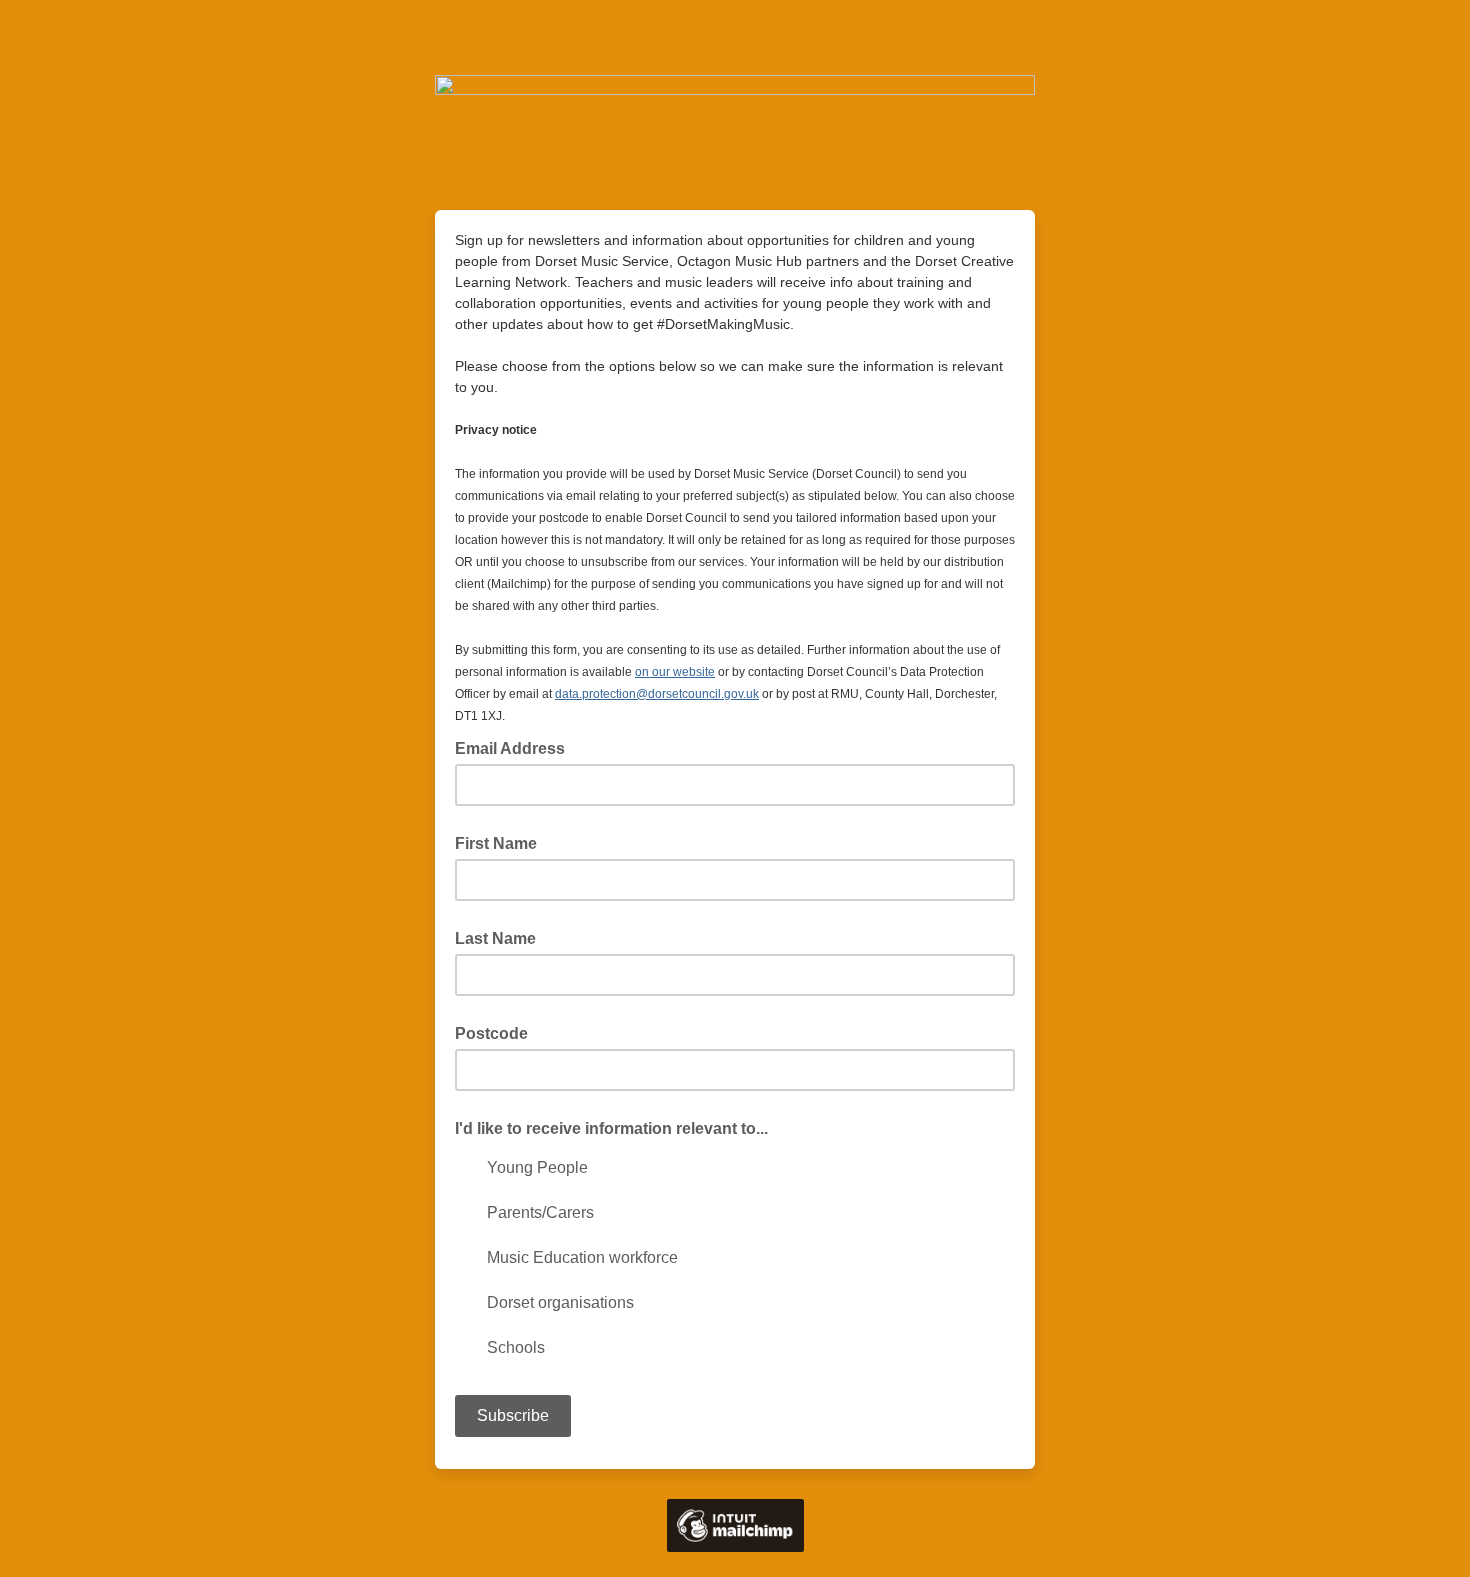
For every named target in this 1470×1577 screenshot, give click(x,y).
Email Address (516, 747)
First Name (496, 843)
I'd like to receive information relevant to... (611, 1128)
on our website (675, 672)
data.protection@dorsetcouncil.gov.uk (657, 694)
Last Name (495, 938)
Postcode (491, 1033)
